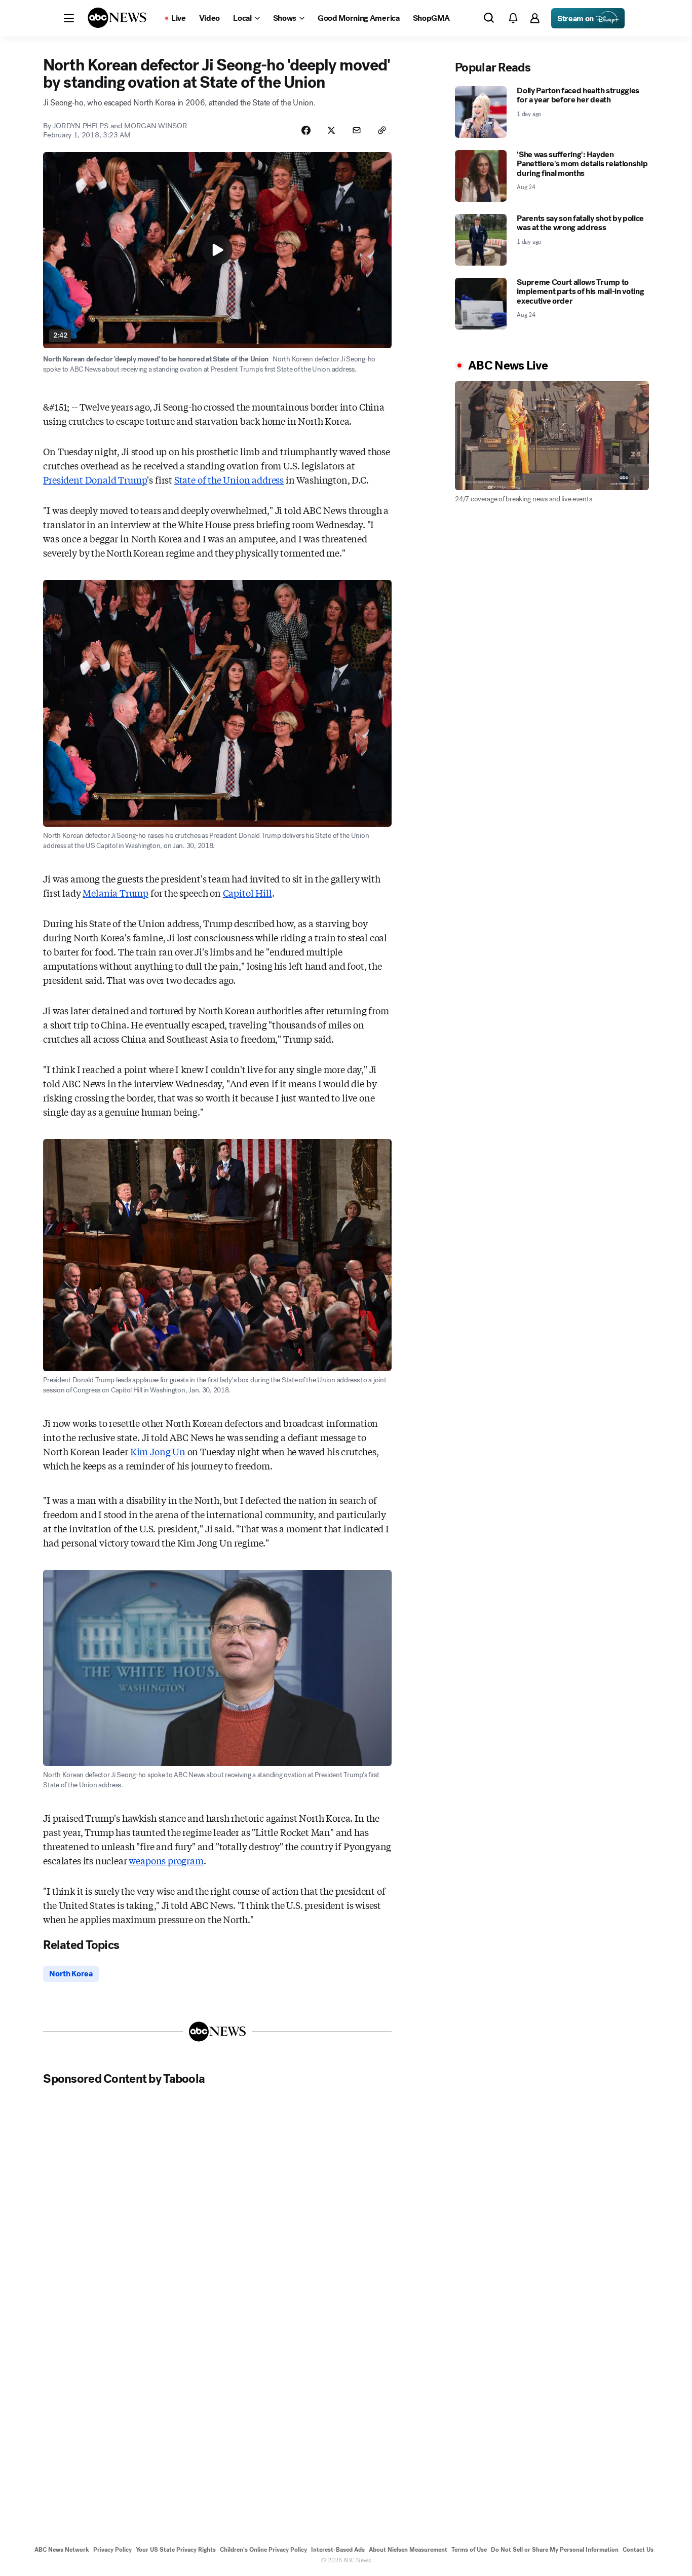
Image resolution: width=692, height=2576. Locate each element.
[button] (69, 18)
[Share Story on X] (331, 130)
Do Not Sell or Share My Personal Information (555, 2550)
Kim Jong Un (158, 1451)
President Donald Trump (95, 480)
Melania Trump (116, 893)
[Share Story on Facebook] (306, 130)
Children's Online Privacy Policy (263, 2550)
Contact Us (638, 2550)
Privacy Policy (112, 2550)
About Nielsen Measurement (408, 2550)
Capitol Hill (247, 893)
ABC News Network (62, 2550)
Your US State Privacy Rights (176, 2550)
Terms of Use (469, 2550)
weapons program (166, 1860)
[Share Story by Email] (357, 130)
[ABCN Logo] (117, 18)
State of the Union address (229, 480)
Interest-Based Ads (338, 2550)
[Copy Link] (382, 130)
